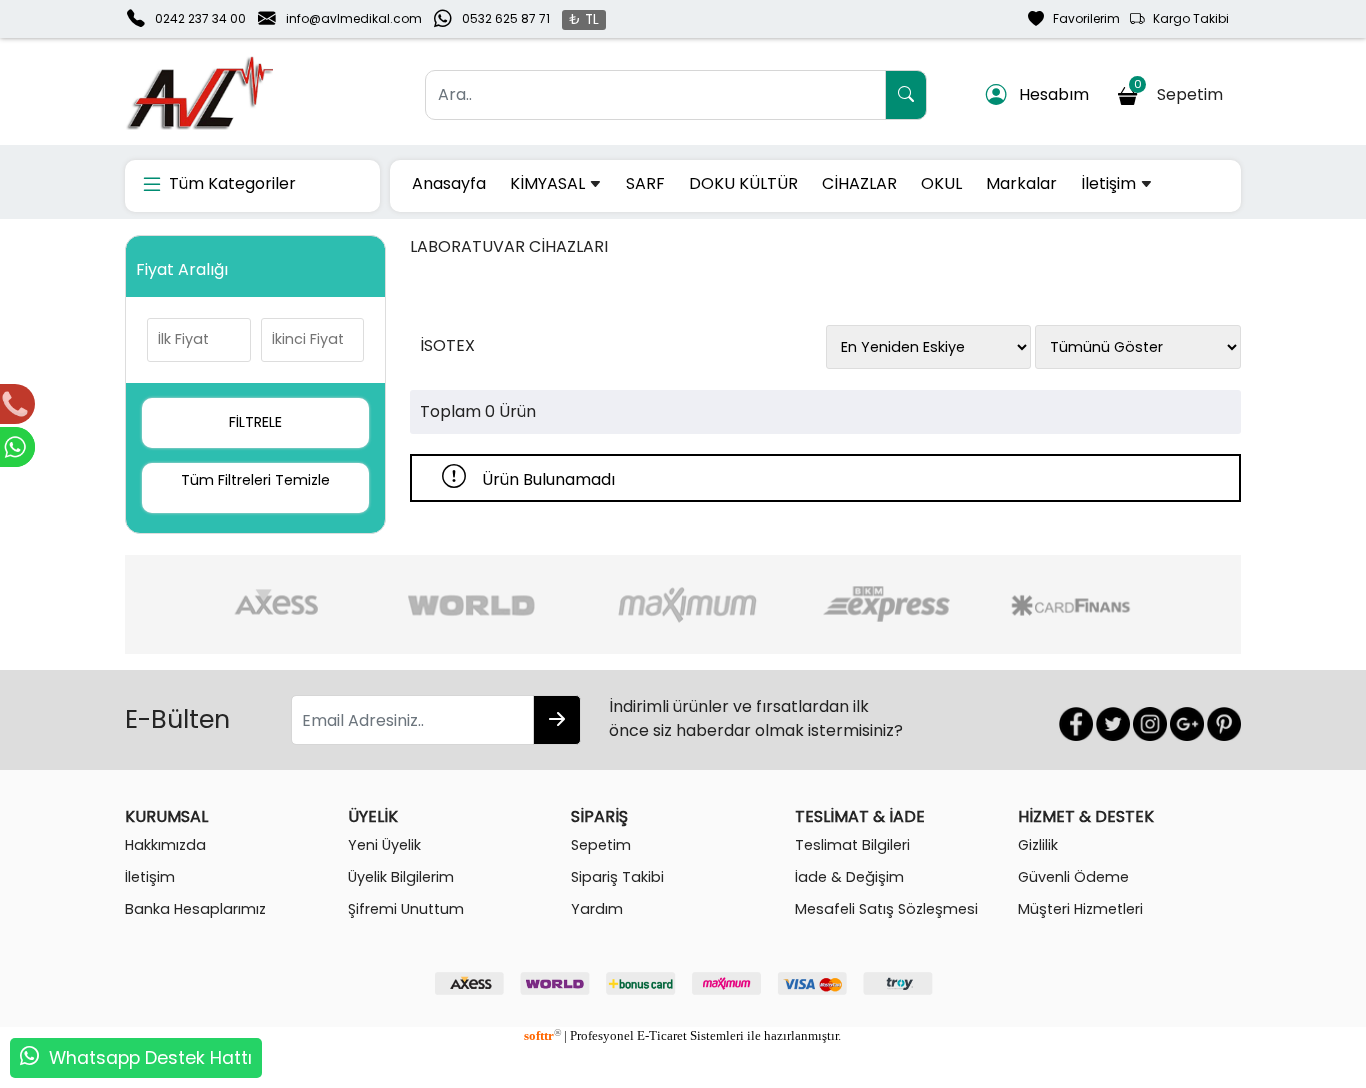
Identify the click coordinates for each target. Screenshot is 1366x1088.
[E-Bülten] (557, 720)
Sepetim (1182, 91)
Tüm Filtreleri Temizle (255, 480)
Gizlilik (1038, 845)
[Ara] (906, 95)
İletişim (1110, 183)
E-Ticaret (662, 1036)
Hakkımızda (165, 845)
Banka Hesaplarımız (195, 909)
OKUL (941, 183)
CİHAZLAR (859, 183)
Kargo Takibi (1186, 18)
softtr (542, 1036)
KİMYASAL (549, 183)
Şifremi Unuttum (406, 909)
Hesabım (1048, 94)
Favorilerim (1082, 18)
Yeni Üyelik (384, 845)
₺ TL (584, 19)
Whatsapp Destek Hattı (150, 1058)
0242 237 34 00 (200, 18)
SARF (645, 183)
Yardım (597, 909)
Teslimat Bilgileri (852, 845)
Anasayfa (449, 183)
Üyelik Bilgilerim (401, 877)
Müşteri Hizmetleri (1080, 909)
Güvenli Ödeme (1073, 877)
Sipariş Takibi (617, 877)
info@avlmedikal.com (354, 18)
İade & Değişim (849, 877)
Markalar (1021, 183)
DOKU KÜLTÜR (743, 183)
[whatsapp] (29, 1058)
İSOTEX (447, 345)
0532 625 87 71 (506, 18)
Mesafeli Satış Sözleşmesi (886, 909)
